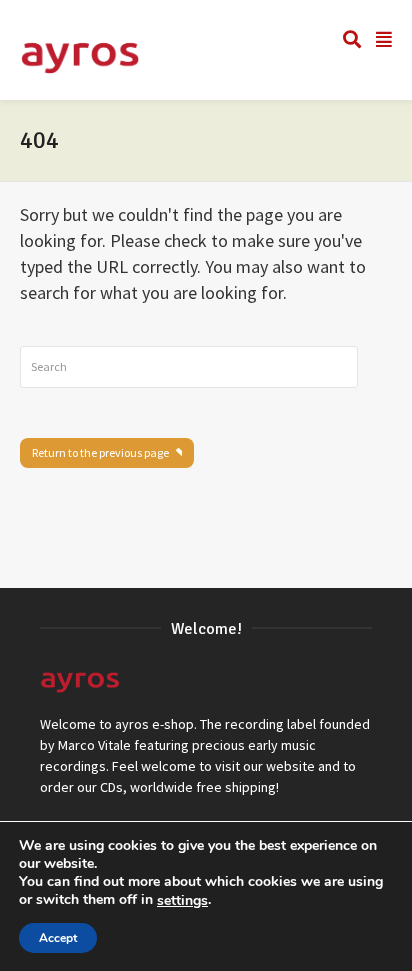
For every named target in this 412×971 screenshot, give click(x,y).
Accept (58, 938)
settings (182, 901)
